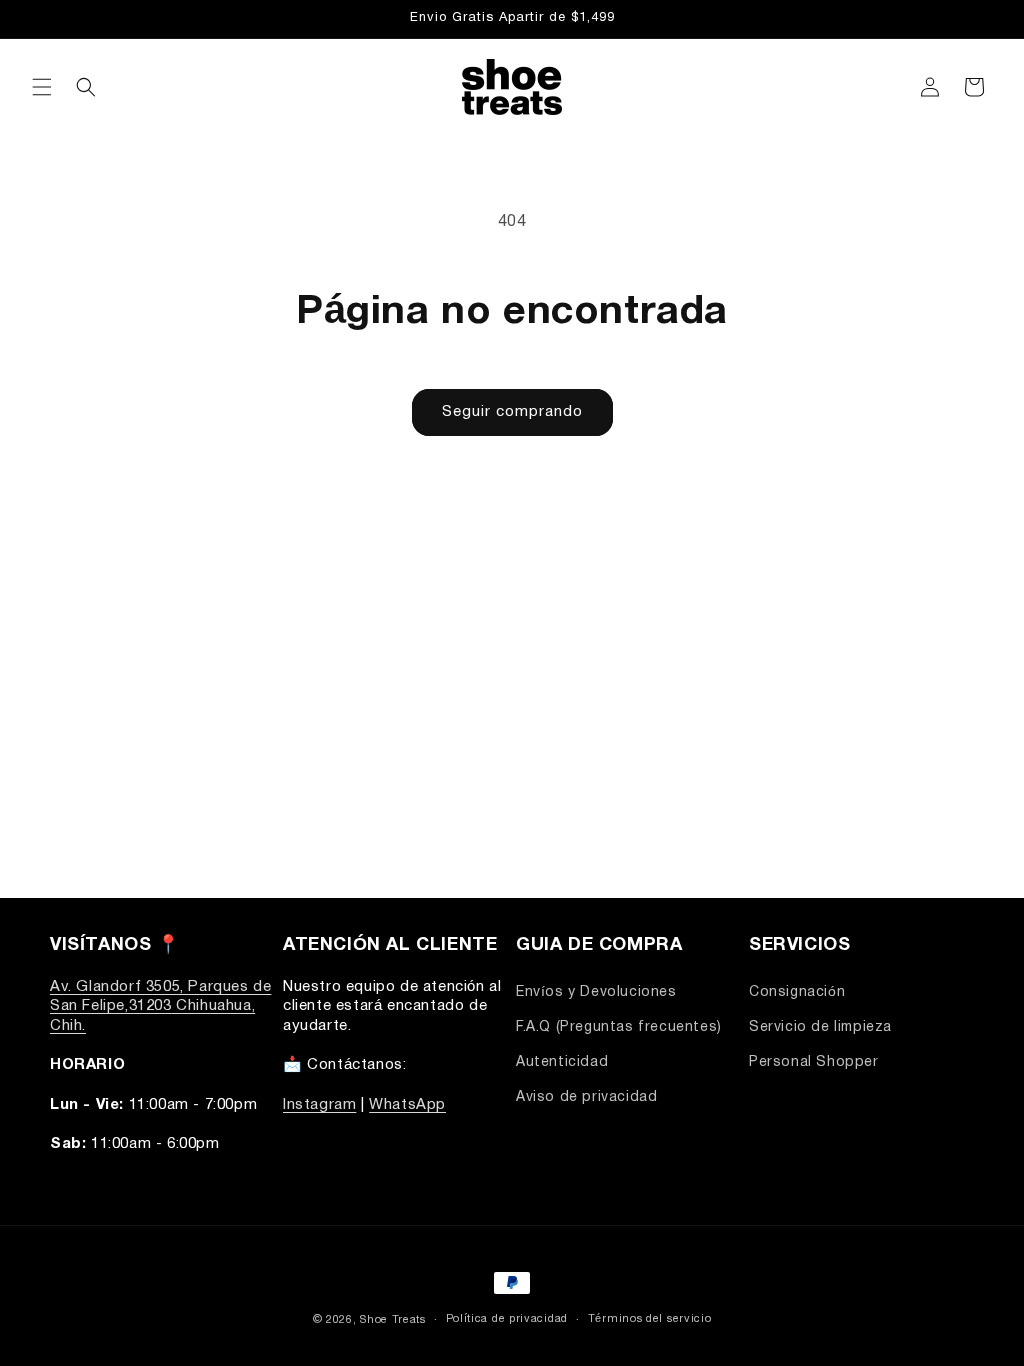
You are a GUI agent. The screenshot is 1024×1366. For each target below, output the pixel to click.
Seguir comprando (512, 412)
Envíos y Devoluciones (596, 992)
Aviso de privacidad (586, 1097)
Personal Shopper (814, 1062)
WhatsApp (407, 1105)
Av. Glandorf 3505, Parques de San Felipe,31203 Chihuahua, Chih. (160, 1006)
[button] (42, 87)
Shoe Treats (393, 1320)
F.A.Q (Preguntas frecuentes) (619, 1027)
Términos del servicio (650, 1319)
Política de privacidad (507, 1319)
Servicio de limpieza (820, 1027)
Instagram (319, 1105)
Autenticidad (562, 1062)
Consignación (797, 992)
